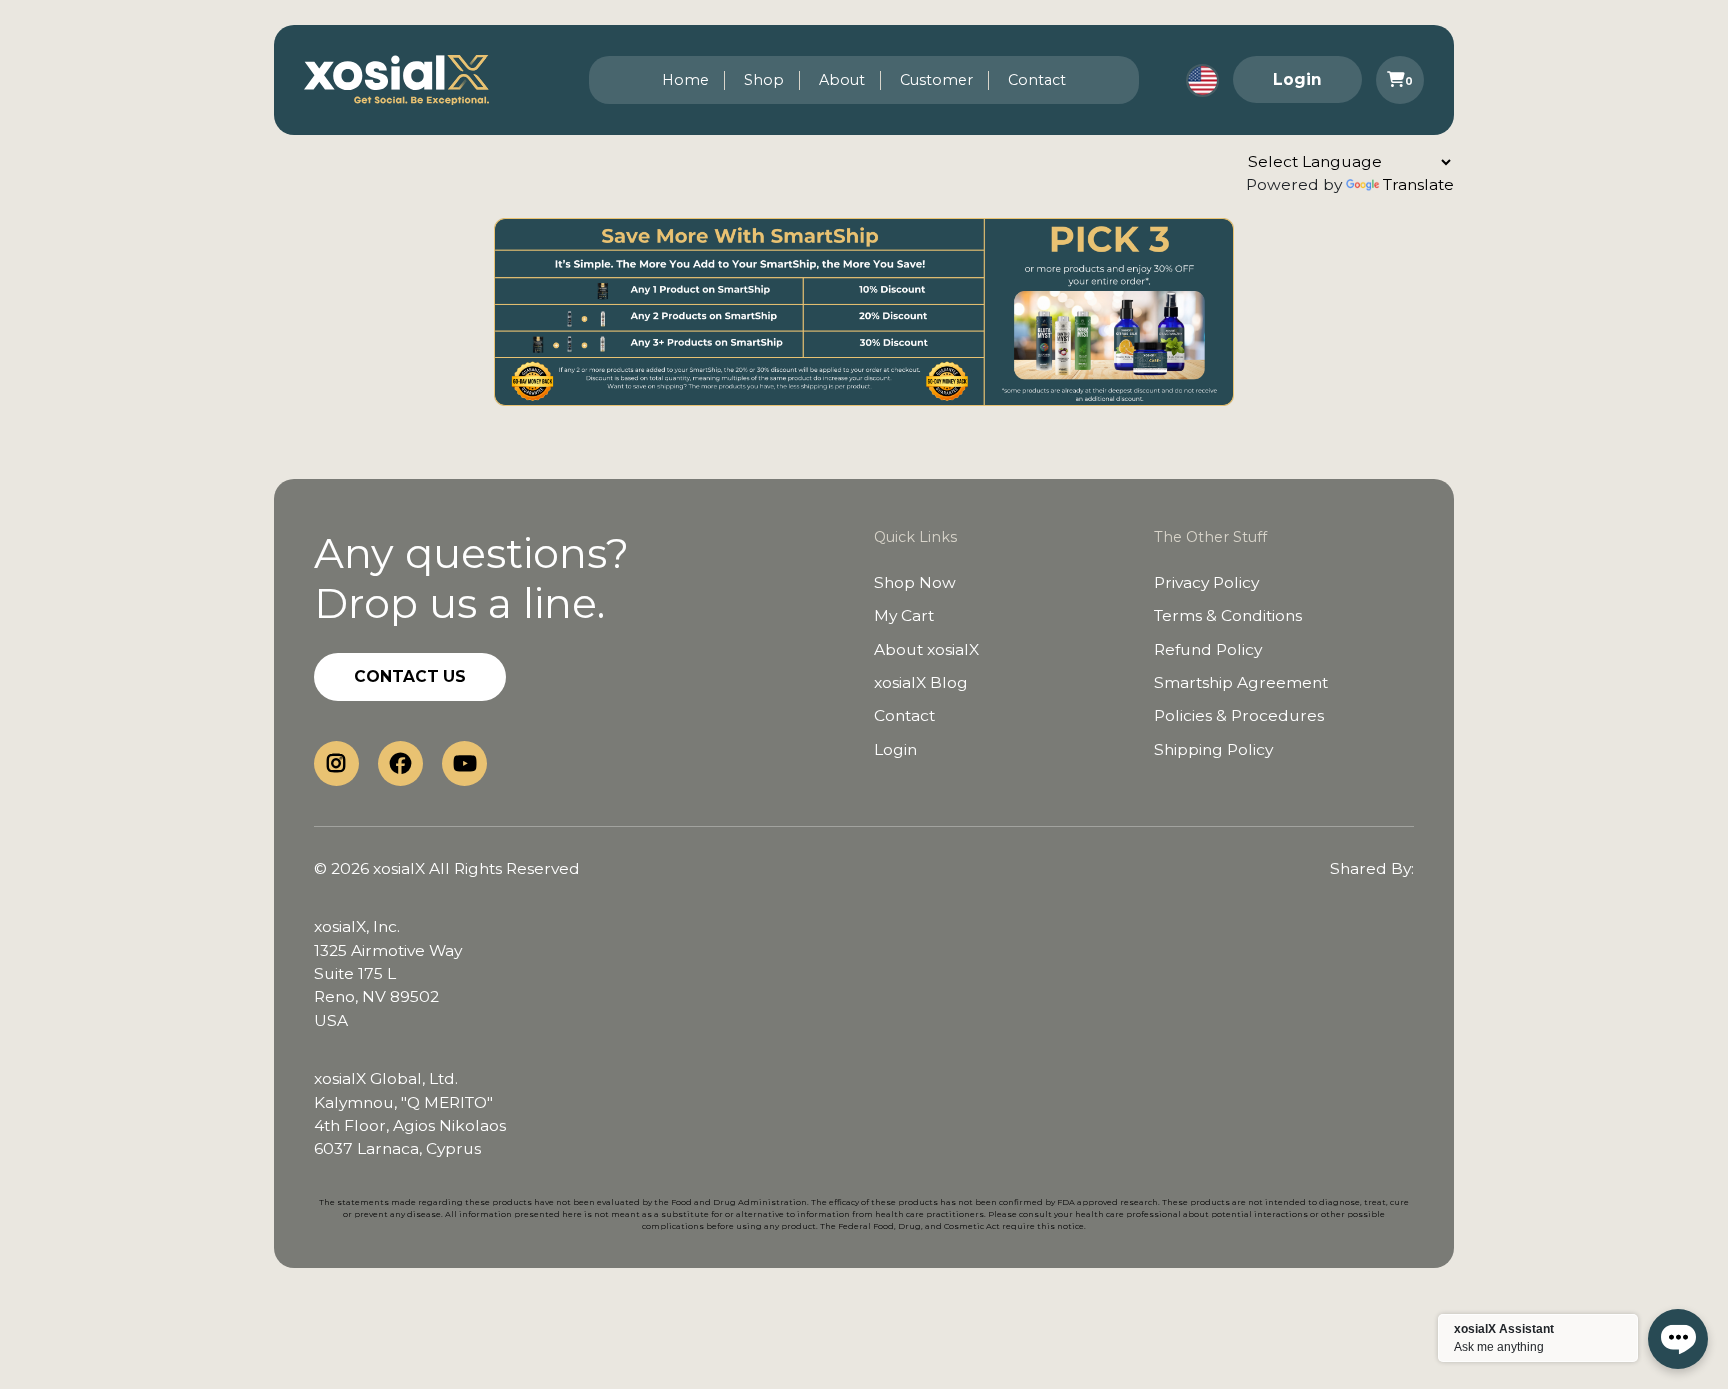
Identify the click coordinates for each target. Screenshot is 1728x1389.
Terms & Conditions (1228, 615)
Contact (1037, 80)
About (842, 80)
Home (685, 80)
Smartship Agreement (1241, 682)
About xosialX (926, 649)
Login (1297, 79)
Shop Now (915, 582)
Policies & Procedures (1239, 715)
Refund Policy (1208, 649)
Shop (764, 80)
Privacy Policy (1206, 582)
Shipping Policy (1213, 749)
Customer (936, 80)
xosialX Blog (921, 682)
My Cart (904, 615)
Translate (1418, 184)
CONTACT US (410, 676)
